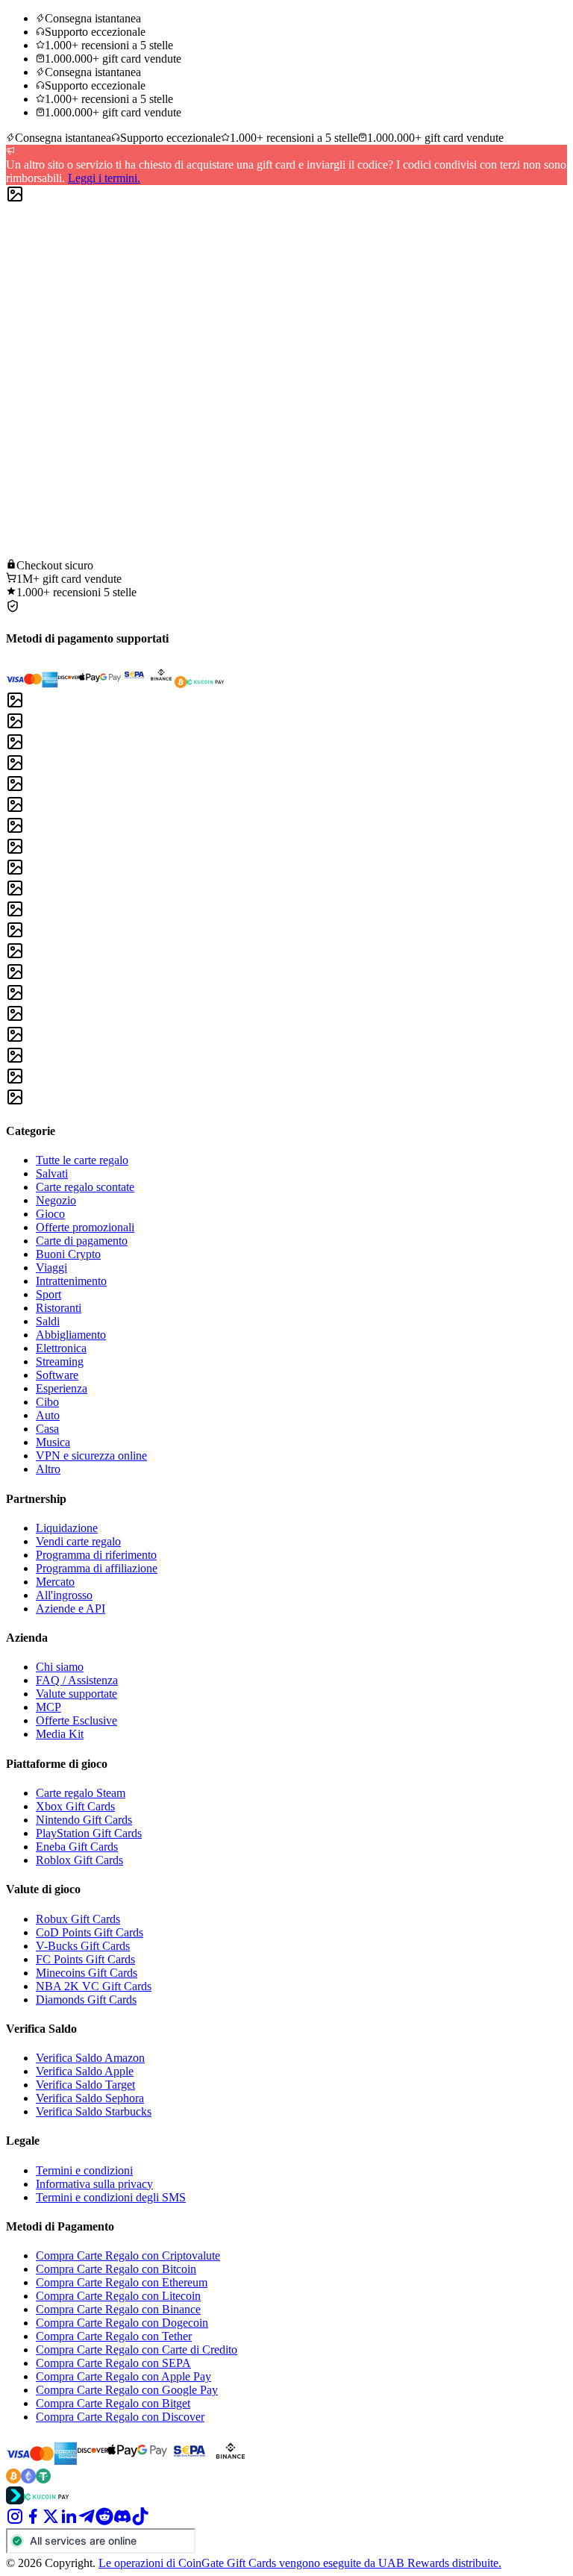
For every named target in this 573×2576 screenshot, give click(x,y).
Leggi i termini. (104, 178)
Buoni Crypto (68, 1254)
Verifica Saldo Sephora (90, 2098)
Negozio (56, 1200)
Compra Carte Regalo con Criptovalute (128, 2255)
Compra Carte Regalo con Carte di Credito (137, 2350)
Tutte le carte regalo (82, 1160)
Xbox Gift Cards (75, 1806)
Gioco (50, 1214)
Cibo (47, 1402)
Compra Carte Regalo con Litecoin (118, 2296)
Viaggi (51, 1267)
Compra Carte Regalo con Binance (118, 2309)
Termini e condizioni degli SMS (111, 2197)
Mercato (55, 1582)
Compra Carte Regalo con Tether (114, 2336)
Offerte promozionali (85, 1227)
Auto (48, 1415)
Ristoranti (59, 1308)
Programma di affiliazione (97, 1568)
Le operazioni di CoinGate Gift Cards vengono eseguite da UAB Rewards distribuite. (300, 2563)
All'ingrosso (64, 1595)
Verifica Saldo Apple (85, 2071)
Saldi (48, 1321)
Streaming (60, 1362)
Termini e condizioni (84, 2170)
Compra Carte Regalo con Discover (120, 2417)
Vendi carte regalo (78, 1541)
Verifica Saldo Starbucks (94, 2111)
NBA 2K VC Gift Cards (94, 1986)
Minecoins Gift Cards (87, 1973)
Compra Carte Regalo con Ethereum (122, 2282)
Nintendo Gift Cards (84, 1820)
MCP (48, 1707)
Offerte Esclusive (76, 1720)
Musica (53, 1442)
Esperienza (62, 1388)
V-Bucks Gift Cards (83, 1946)
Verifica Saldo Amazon (90, 2058)
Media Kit (60, 1734)
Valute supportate (76, 1694)
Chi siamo (60, 1667)
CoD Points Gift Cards (90, 1932)
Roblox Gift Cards (79, 1860)
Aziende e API (71, 1609)
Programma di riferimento (96, 1555)
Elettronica (61, 1348)
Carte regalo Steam (81, 1793)
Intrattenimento (71, 1281)
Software (57, 1375)
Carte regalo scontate (85, 1187)
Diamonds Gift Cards (86, 2000)
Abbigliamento (71, 1335)
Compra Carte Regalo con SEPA (113, 2363)
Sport (48, 1294)
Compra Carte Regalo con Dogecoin (122, 2323)
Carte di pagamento (82, 1241)
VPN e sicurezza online (91, 1456)
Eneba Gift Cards (77, 1847)
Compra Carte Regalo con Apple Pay (123, 2376)
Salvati (52, 1173)
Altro (48, 1469)
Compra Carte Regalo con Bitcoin (116, 2269)
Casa (47, 1429)
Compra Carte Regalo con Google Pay (127, 2390)
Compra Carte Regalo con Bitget (113, 2403)
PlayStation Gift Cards (89, 1833)
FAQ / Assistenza (77, 1680)
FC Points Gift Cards (85, 1959)
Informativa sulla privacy (94, 2184)
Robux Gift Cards (78, 1919)
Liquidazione (67, 1528)
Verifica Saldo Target (85, 2085)
